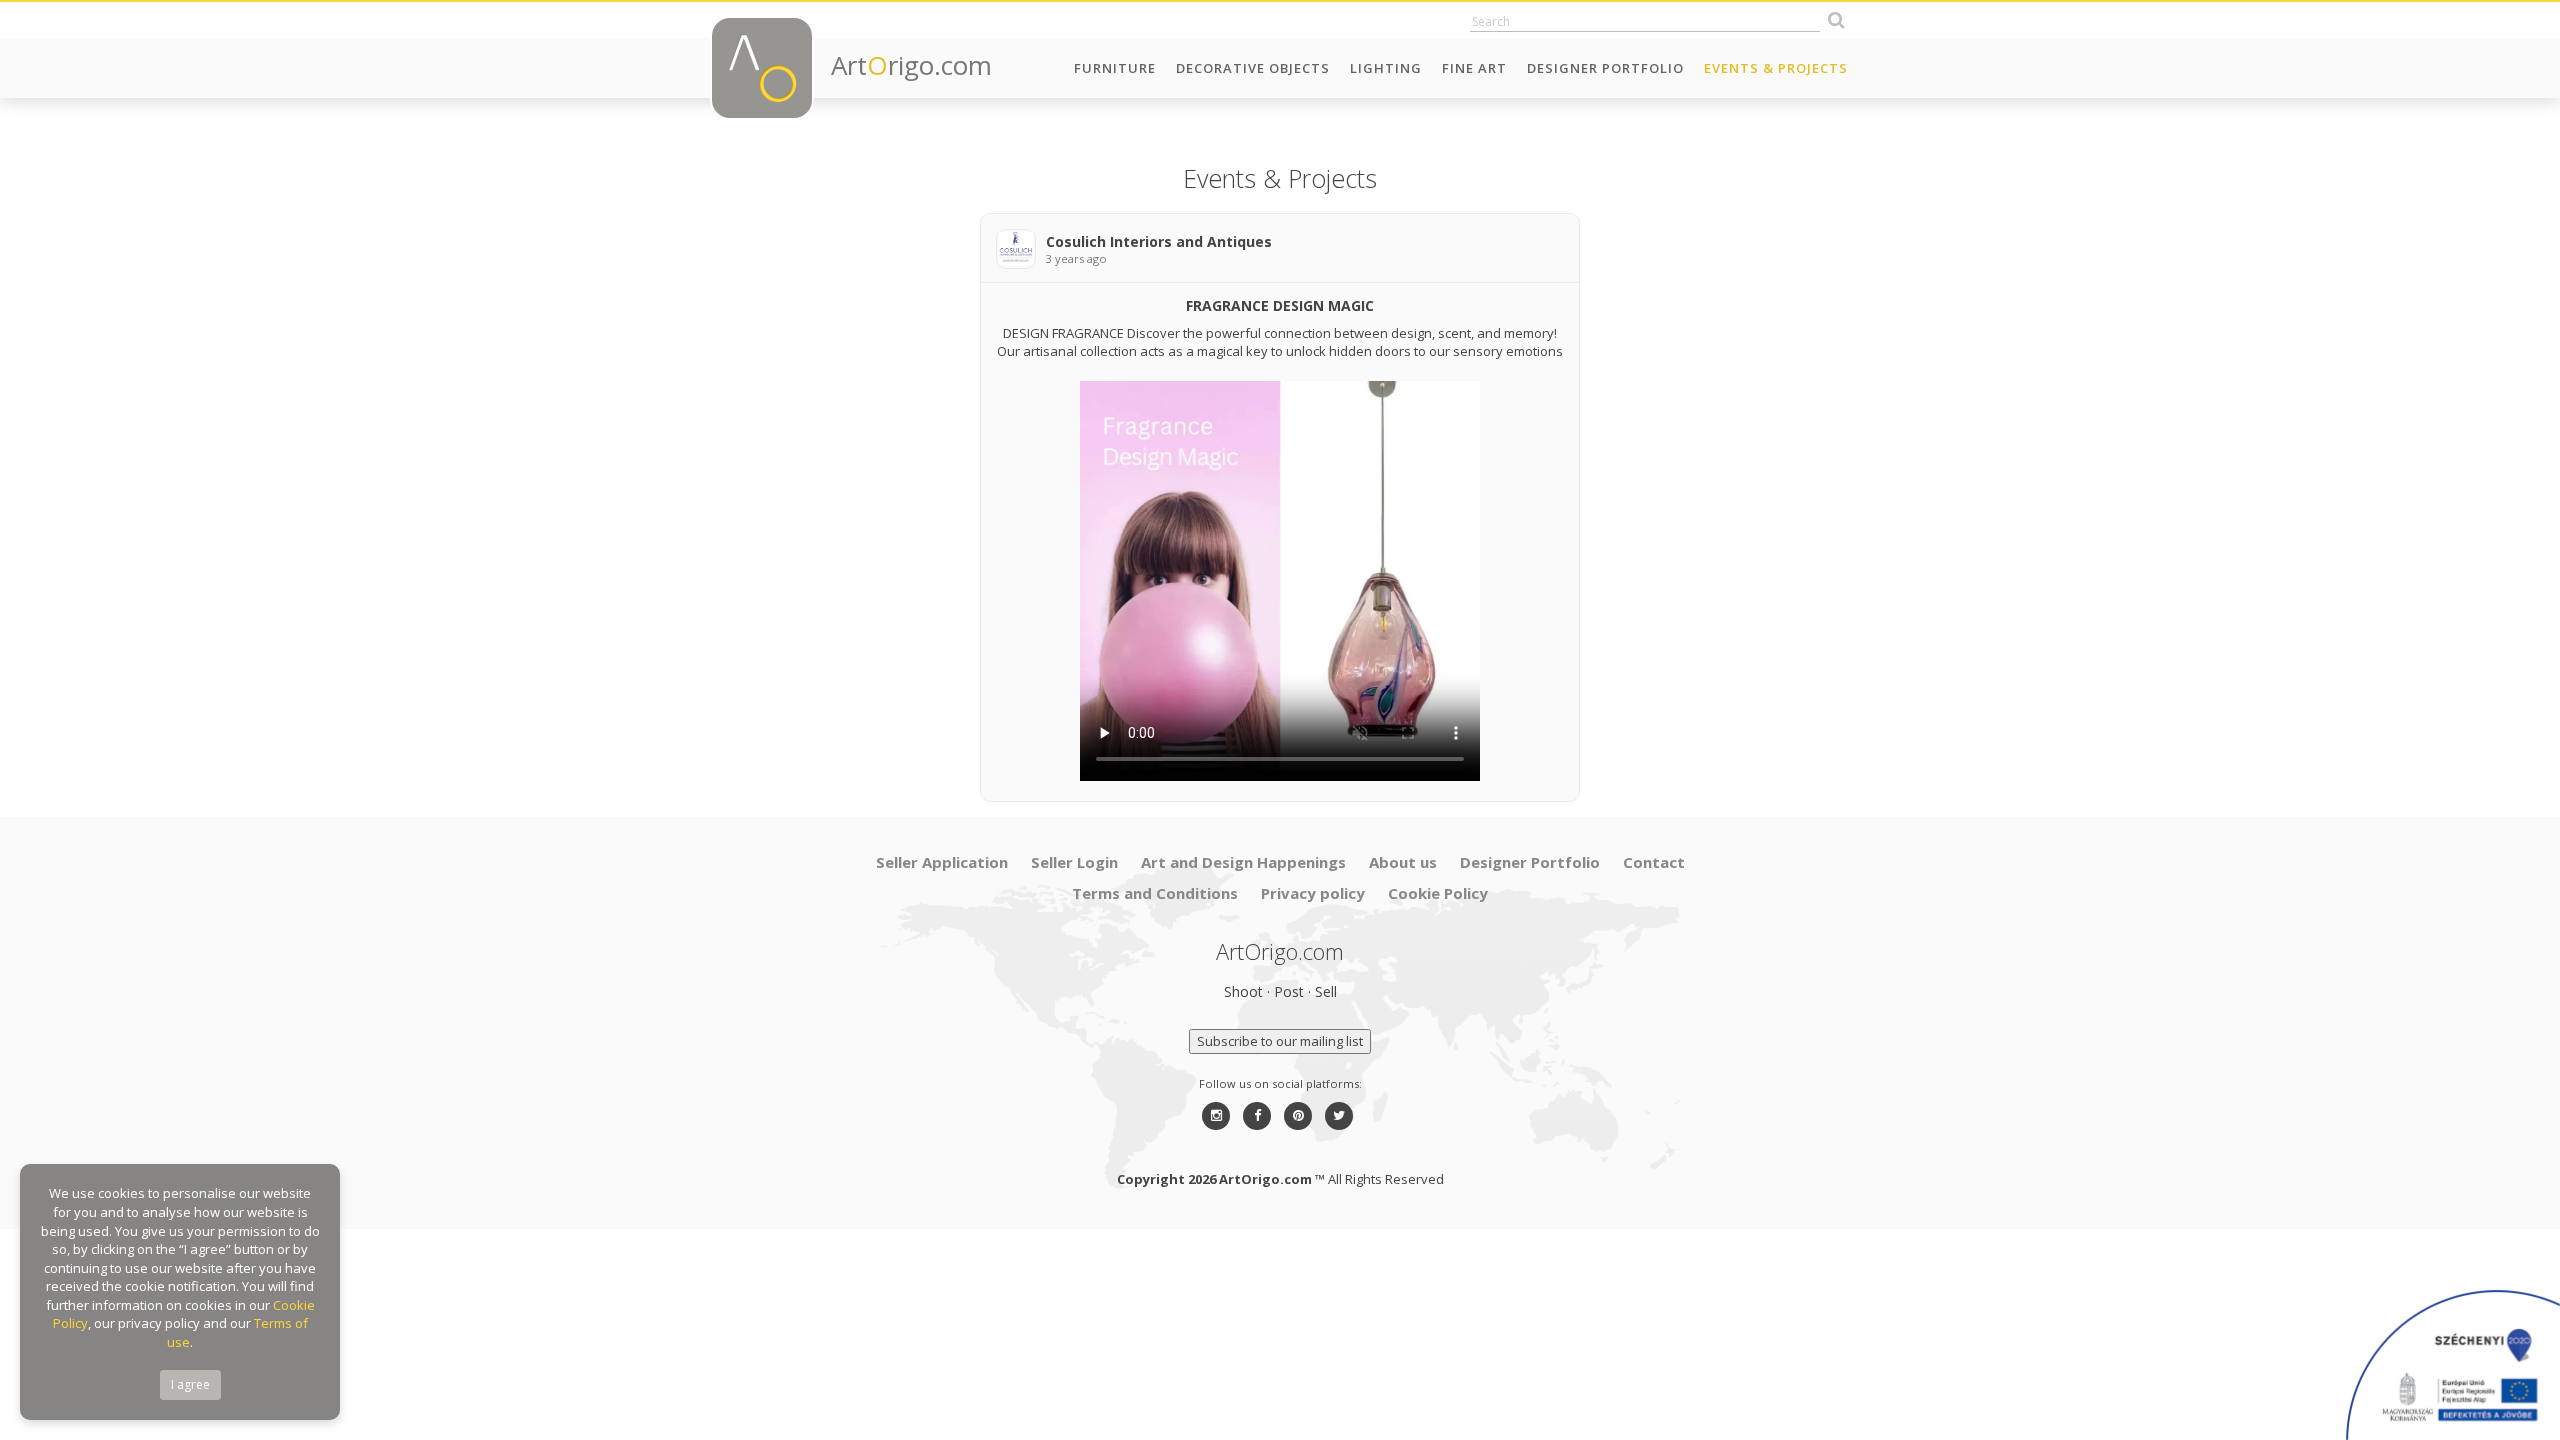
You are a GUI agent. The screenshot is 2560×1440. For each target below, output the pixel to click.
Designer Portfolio (1605, 68)
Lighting (1386, 68)
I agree (190, 1384)
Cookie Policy (1438, 893)
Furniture (1115, 68)
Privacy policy (1313, 893)
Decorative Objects (1253, 68)
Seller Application (942, 862)
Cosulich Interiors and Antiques (1159, 241)
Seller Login (1074, 862)
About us (1403, 862)
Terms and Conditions (1155, 893)
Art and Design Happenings (1243, 862)
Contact (1654, 862)
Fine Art (1474, 68)
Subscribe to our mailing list (1280, 1041)
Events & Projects (1776, 68)
